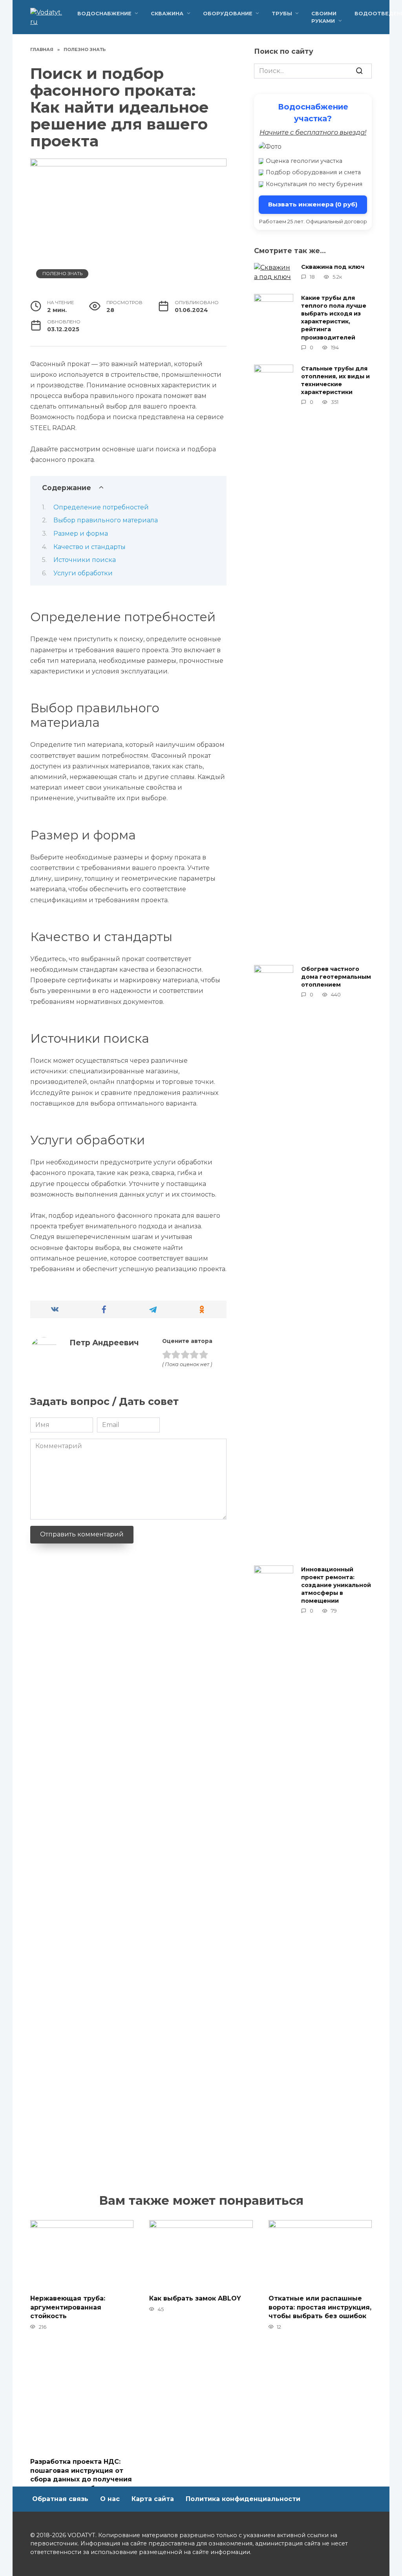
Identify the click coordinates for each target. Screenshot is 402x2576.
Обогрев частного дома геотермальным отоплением (336, 977)
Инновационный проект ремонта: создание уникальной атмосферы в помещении (336, 1585)
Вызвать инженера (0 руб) (313, 204)
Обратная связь (60, 2499)
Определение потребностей (101, 507)
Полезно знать (62, 274)
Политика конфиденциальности (243, 2499)
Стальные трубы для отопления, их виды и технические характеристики (335, 380)
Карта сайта (153, 2499)
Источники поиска (85, 560)
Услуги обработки (83, 573)
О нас (110, 2499)
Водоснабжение (104, 14)
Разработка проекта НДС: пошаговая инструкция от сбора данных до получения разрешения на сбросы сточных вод (81, 2479)
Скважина (167, 14)
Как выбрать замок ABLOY (195, 2298)
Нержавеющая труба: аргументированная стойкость (68, 2307)
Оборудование (228, 14)
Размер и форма (81, 534)
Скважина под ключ (333, 267)
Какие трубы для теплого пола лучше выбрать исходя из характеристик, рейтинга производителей (334, 318)
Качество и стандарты (90, 547)
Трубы (282, 14)
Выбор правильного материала (106, 520)
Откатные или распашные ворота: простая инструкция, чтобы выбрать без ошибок (320, 2307)
